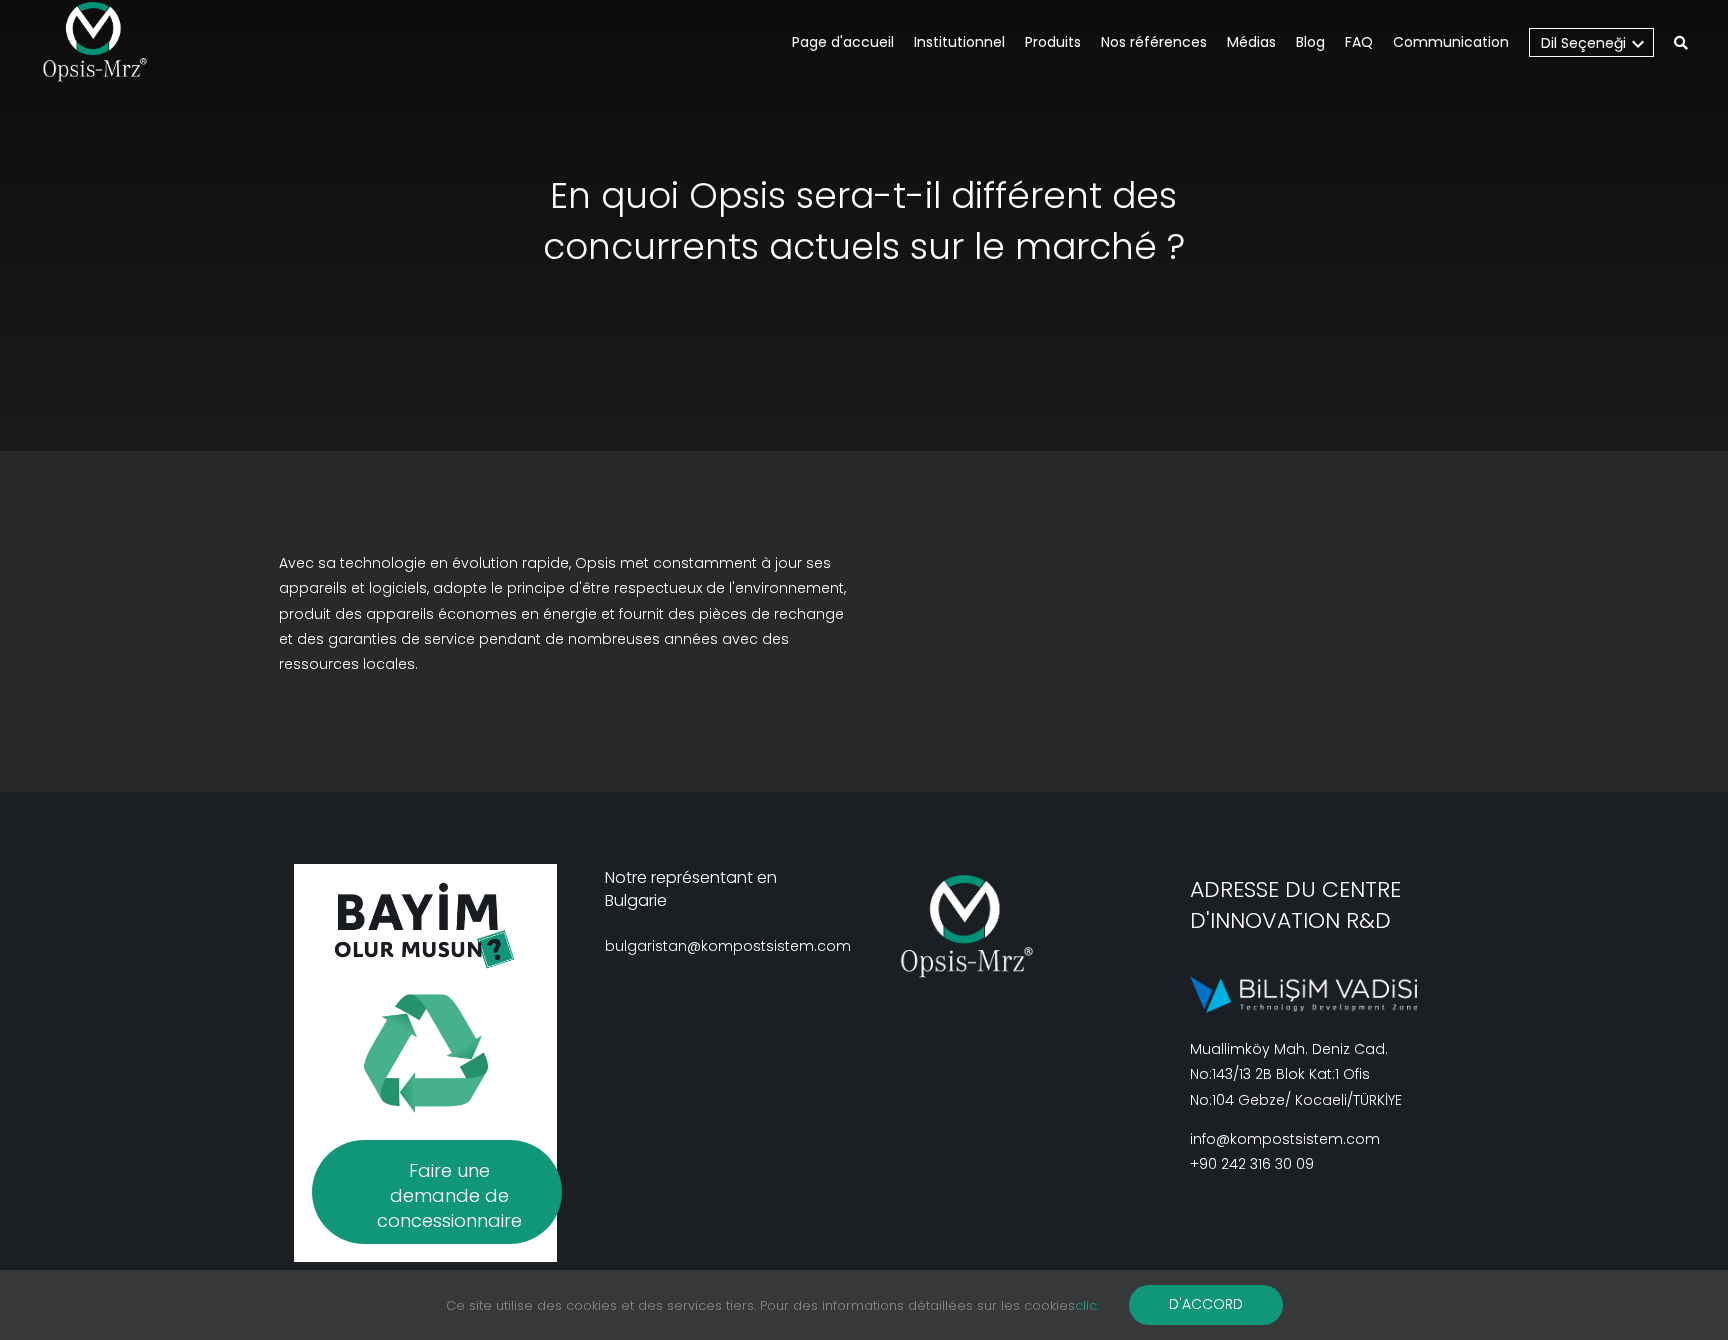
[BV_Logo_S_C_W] (102, 42)
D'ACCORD (1206, 1304)
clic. (1087, 1305)
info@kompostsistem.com (1285, 1139)
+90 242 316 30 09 (1252, 1164)
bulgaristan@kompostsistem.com (728, 946)
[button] (1681, 44)
